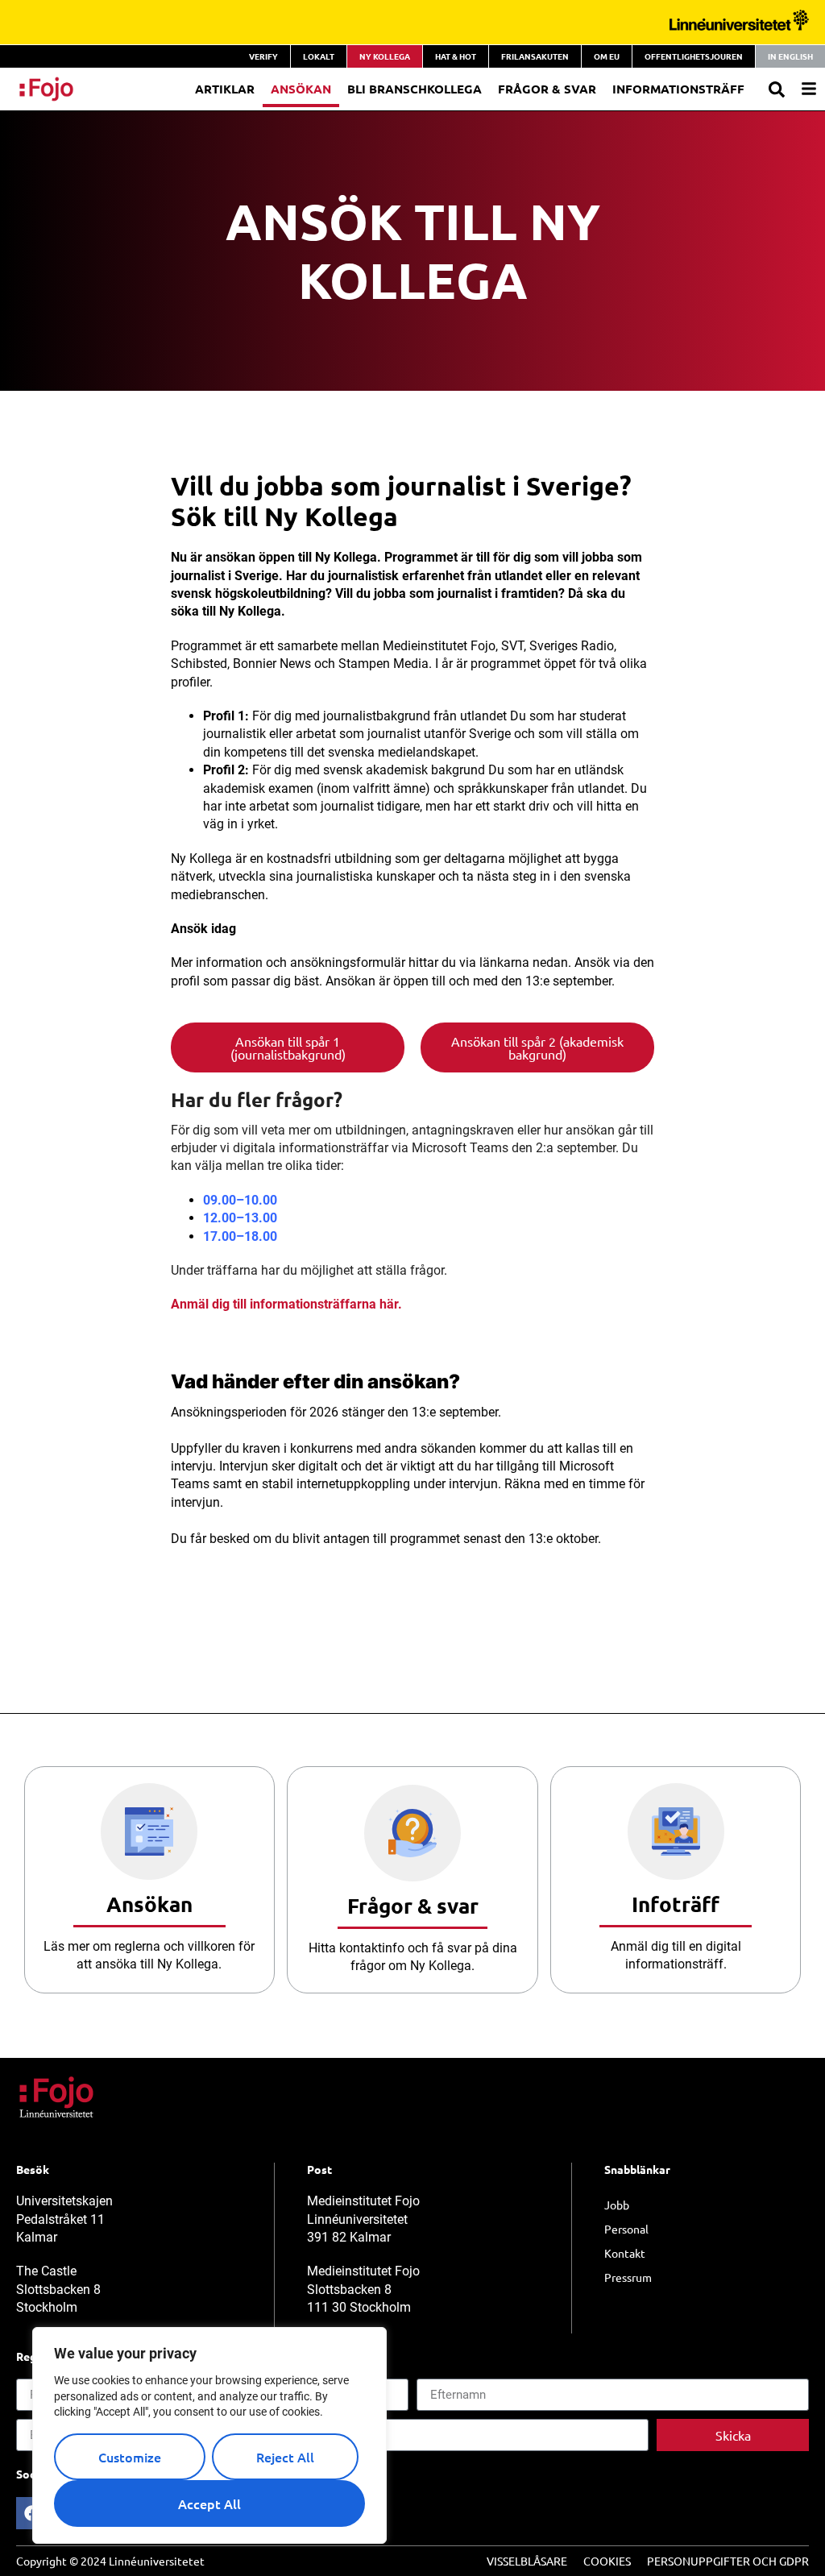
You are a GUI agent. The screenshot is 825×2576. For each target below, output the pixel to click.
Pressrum (628, 2277)
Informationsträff (678, 89)
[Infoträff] (676, 1831)
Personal (626, 2229)
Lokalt (319, 56)
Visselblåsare (527, 2561)
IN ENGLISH (790, 56)
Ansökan (301, 89)
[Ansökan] (149, 1831)
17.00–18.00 (240, 1236)
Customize (130, 2457)
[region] (209, 2435)
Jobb (617, 2205)
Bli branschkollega (415, 89)
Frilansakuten (535, 56)
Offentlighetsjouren (694, 56)
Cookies (607, 2561)
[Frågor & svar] (412, 1833)
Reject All (285, 2457)
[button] (777, 89)
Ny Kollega (385, 56)
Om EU (607, 56)
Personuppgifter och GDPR (728, 2561)
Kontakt (625, 2253)
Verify (263, 56)
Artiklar (225, 89)
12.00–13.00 (240, 1218)
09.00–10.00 (240, 1200)
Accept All (209, 2503)
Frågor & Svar (547, 89)
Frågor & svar (413, 1905)
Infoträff (676, 1904)
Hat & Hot (456, 56)
